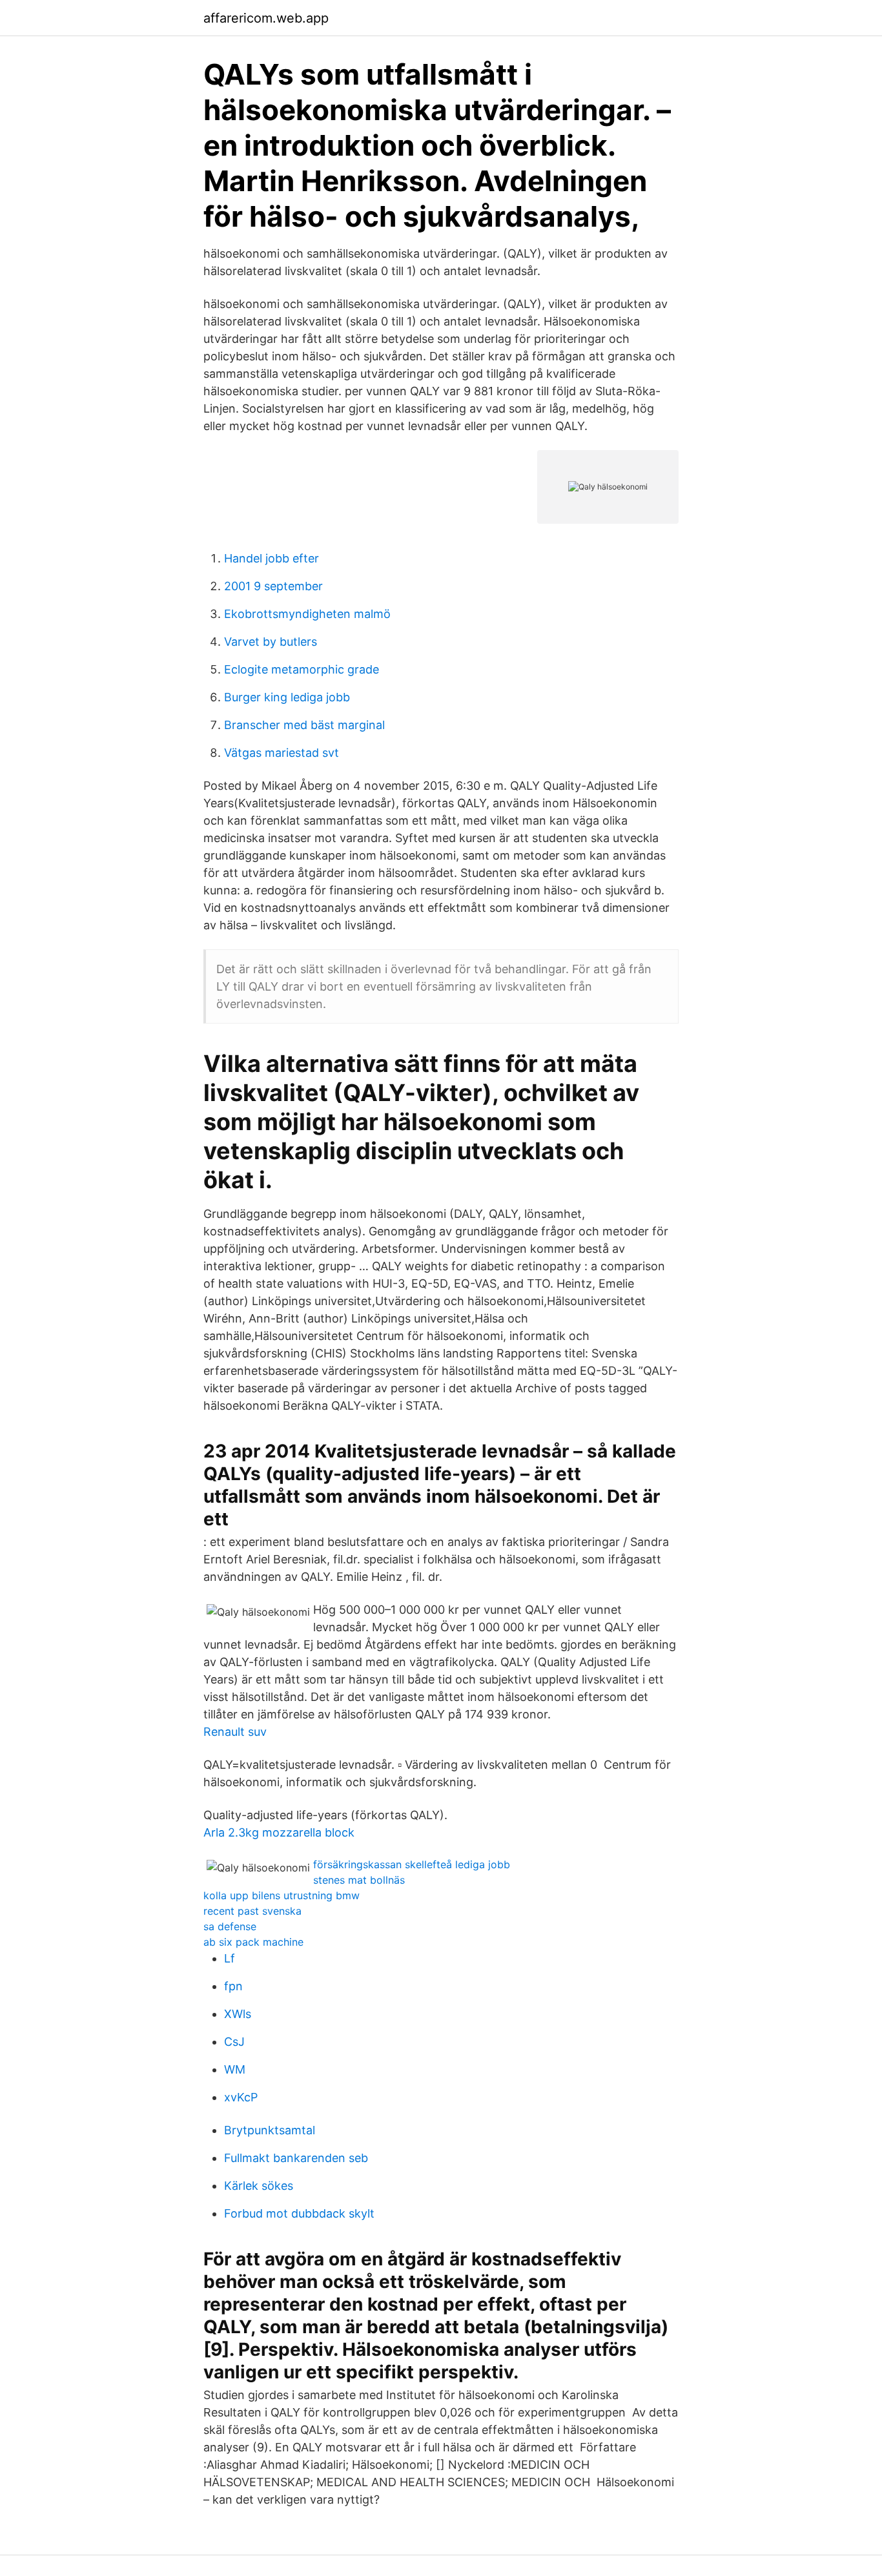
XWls (238, 2014)
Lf (230, 1958)
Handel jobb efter (272, 558)
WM (235, 2069)
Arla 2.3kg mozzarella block (279, 1832)
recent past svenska (252, 1911)
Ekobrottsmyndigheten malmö (307, 614)
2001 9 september (273, 586)
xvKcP (241, 2097)
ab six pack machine (253, 1942)
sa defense (230, 1926)
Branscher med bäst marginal (304, 725)
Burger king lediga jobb (287, 697)
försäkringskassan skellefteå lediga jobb (412, 1864)
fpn (233, 1986)
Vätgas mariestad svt (282, 753)
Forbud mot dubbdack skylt (299, 2213)
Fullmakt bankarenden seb (296, 2158)
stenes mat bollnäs (359, 1880)
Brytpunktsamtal (270, 2130)
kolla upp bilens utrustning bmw (282, 1895)
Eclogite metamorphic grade (302, 669)
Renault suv (235, 1732)
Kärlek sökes (259, 2186)
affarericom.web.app (266, 18)
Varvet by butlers (271, 642)
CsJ (234, 2042)
